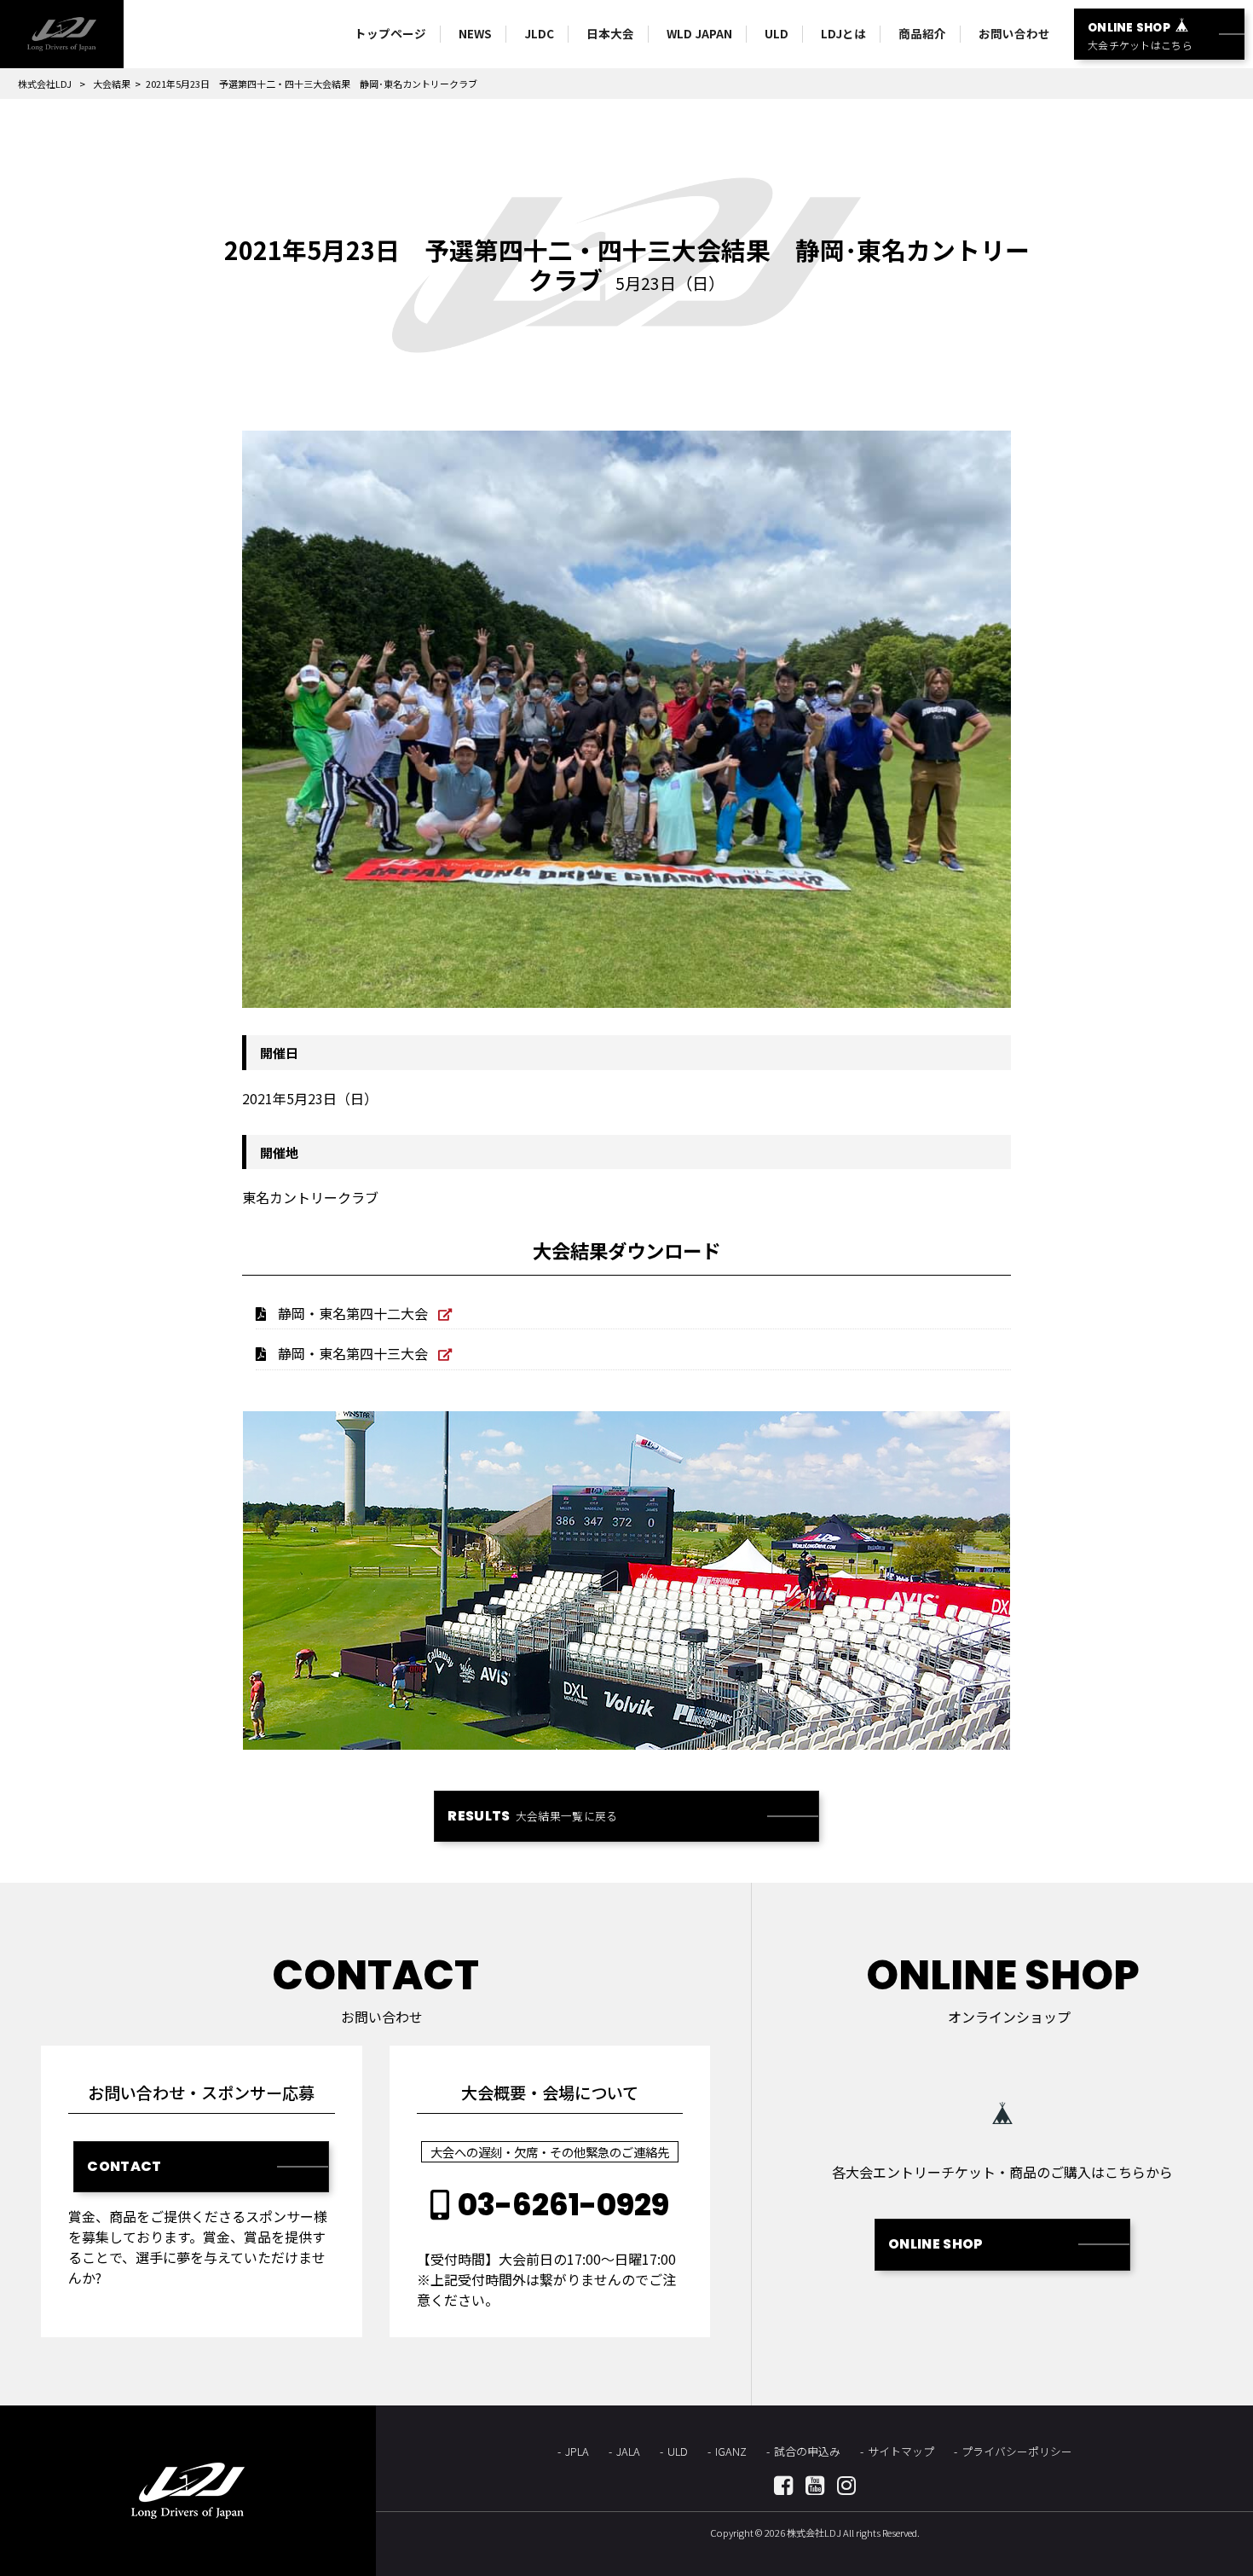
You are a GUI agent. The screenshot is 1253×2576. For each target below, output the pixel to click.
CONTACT (124, 2166)
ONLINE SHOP (936, 2244)
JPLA (577, 2451)
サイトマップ (901, 2451)
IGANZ (731, 2451)
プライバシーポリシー (1017, 2451)
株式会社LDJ (45, 84)
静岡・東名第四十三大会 (353, 1353)
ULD (678, 2451)
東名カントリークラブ (310, 1197)
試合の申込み (807, 2451)
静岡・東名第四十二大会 (353, 1313)
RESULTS (532, 1816)
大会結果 (112, 84)
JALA (628, 2451)
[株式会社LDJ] (62, 34)
